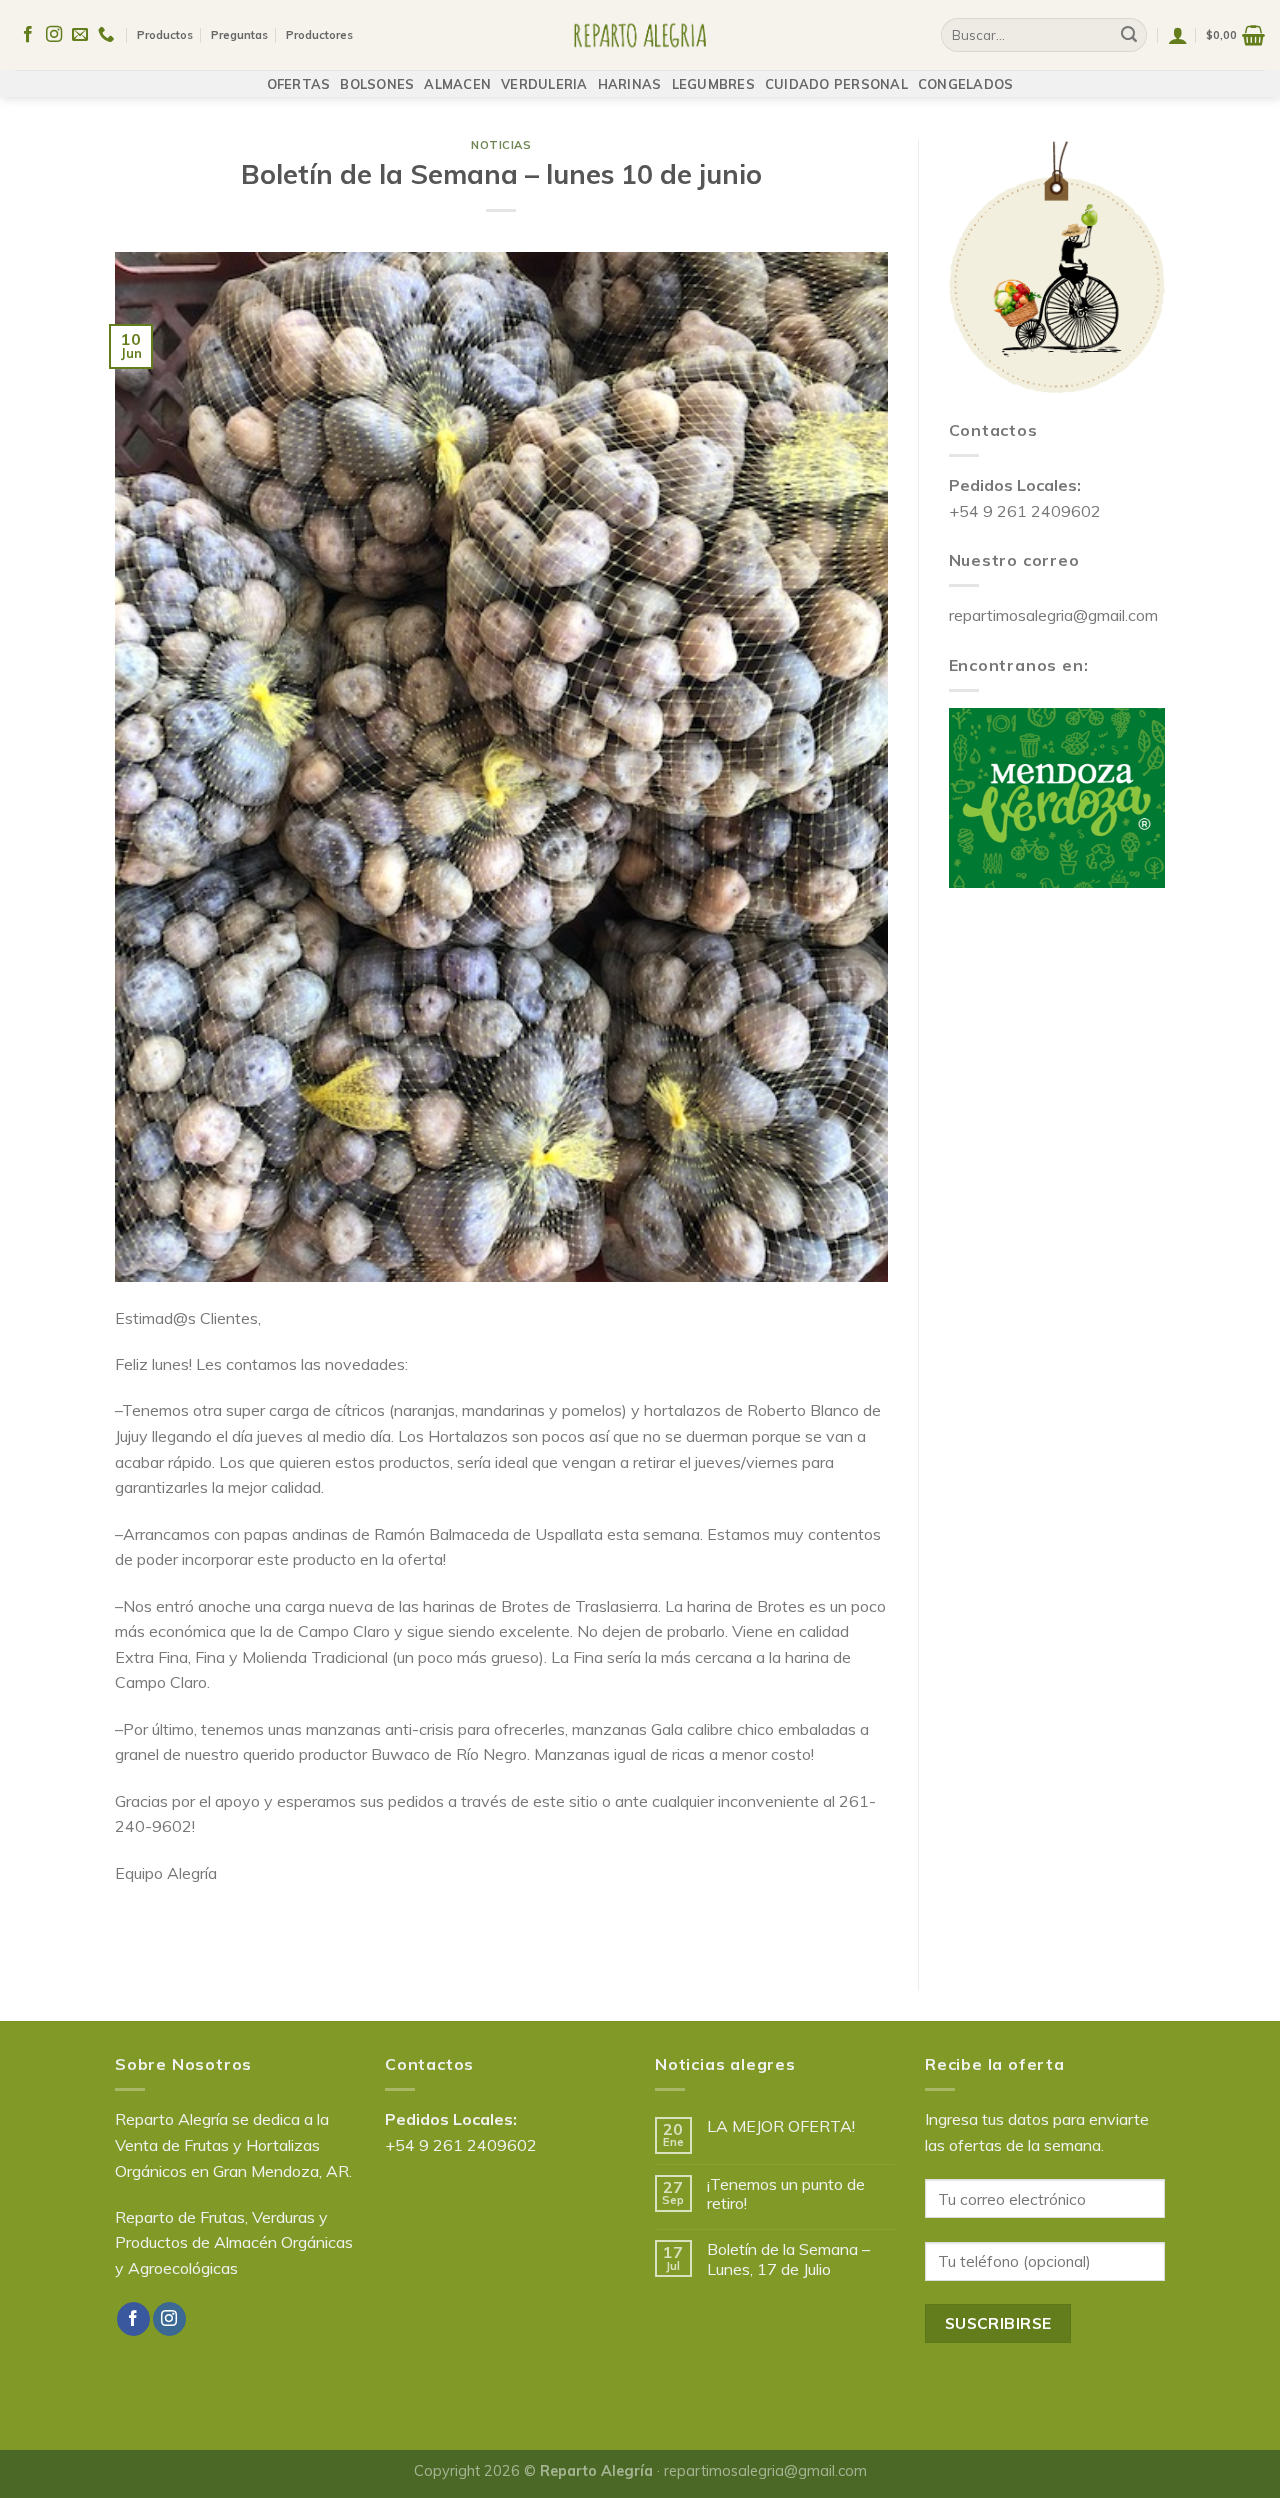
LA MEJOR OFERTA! (781, 2126)
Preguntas (239, 35)
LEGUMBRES (713, 84)
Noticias (501, 145)
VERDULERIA (544, 84)
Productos (165, 35)
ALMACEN (457, 84)
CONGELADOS (966, 84)
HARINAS (630, 84)
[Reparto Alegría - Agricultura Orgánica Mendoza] (640, 35)
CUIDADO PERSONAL (836, 84)
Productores (319, 35)
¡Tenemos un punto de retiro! (786, 2194)
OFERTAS (299, 84)
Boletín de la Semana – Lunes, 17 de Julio (788, 2259)
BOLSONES (377, 84)
